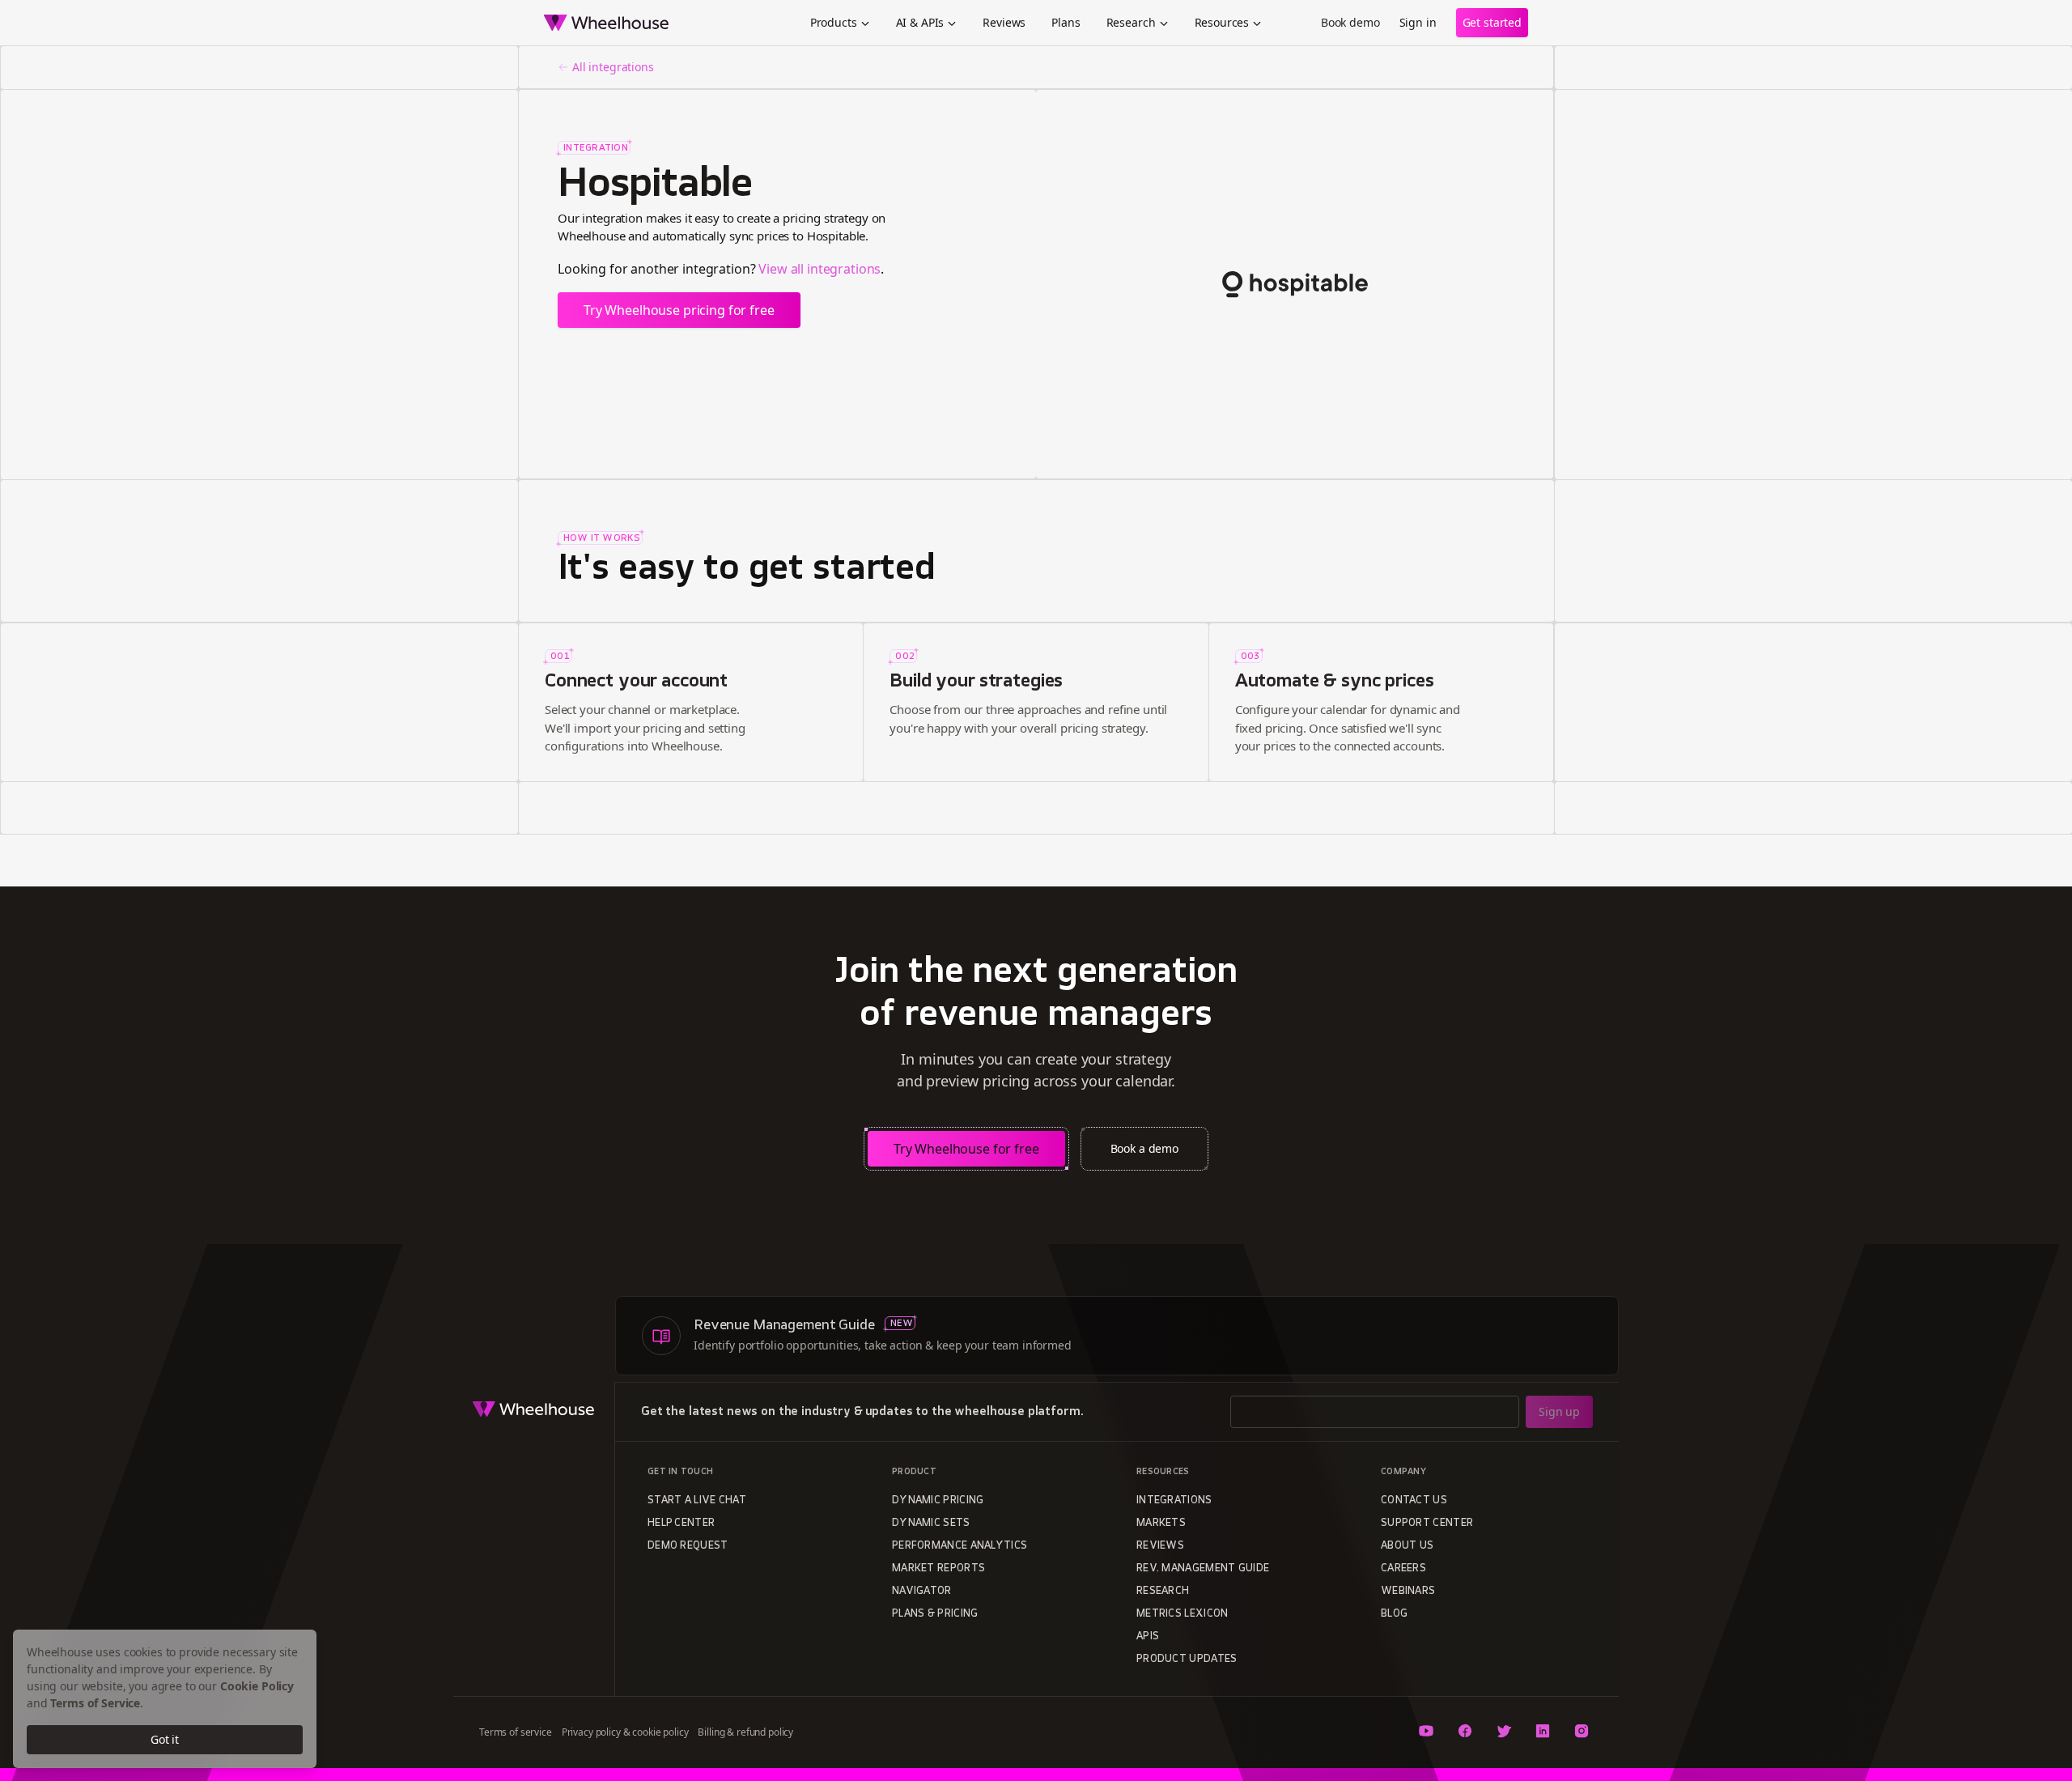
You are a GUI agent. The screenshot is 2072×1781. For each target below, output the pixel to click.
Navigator (922, 1592)
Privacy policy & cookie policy (625, 1732)
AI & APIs (920, 22)
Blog (1394, 1614)
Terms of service (516, 1732)
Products (834, 22)
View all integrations (819, 269)
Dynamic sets (931, 1524)
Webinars (1408, 1592)
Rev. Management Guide (1203, 1569)
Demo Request (688, 1546)
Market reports (938, 1569)
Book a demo (1144, 1148)
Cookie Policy (257, 1686)
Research (1131, 22)
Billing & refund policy (745, 1732)
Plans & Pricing (935, 1614)
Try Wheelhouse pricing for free (679, 310)
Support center (1427, 1524)
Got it (165, 1739)
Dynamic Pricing (938, 1501)
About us (1407, 1546)
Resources (1222, 22)
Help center (681, 1524)
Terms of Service (95, 1703)
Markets (1161, 1524)
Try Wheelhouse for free (966, 1149)
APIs (1148, 1637)
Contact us (1414, 1501)
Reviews (1004, 22)
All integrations (613, 67)
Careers (1403, 1569)
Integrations (1174, 1501)
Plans (1066, 22)
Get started (1492, 22)
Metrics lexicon (1182, 1614)
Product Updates (1187, 1660)
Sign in (1418, 22)
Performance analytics (960, 1546)
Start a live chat (697, 1501)
